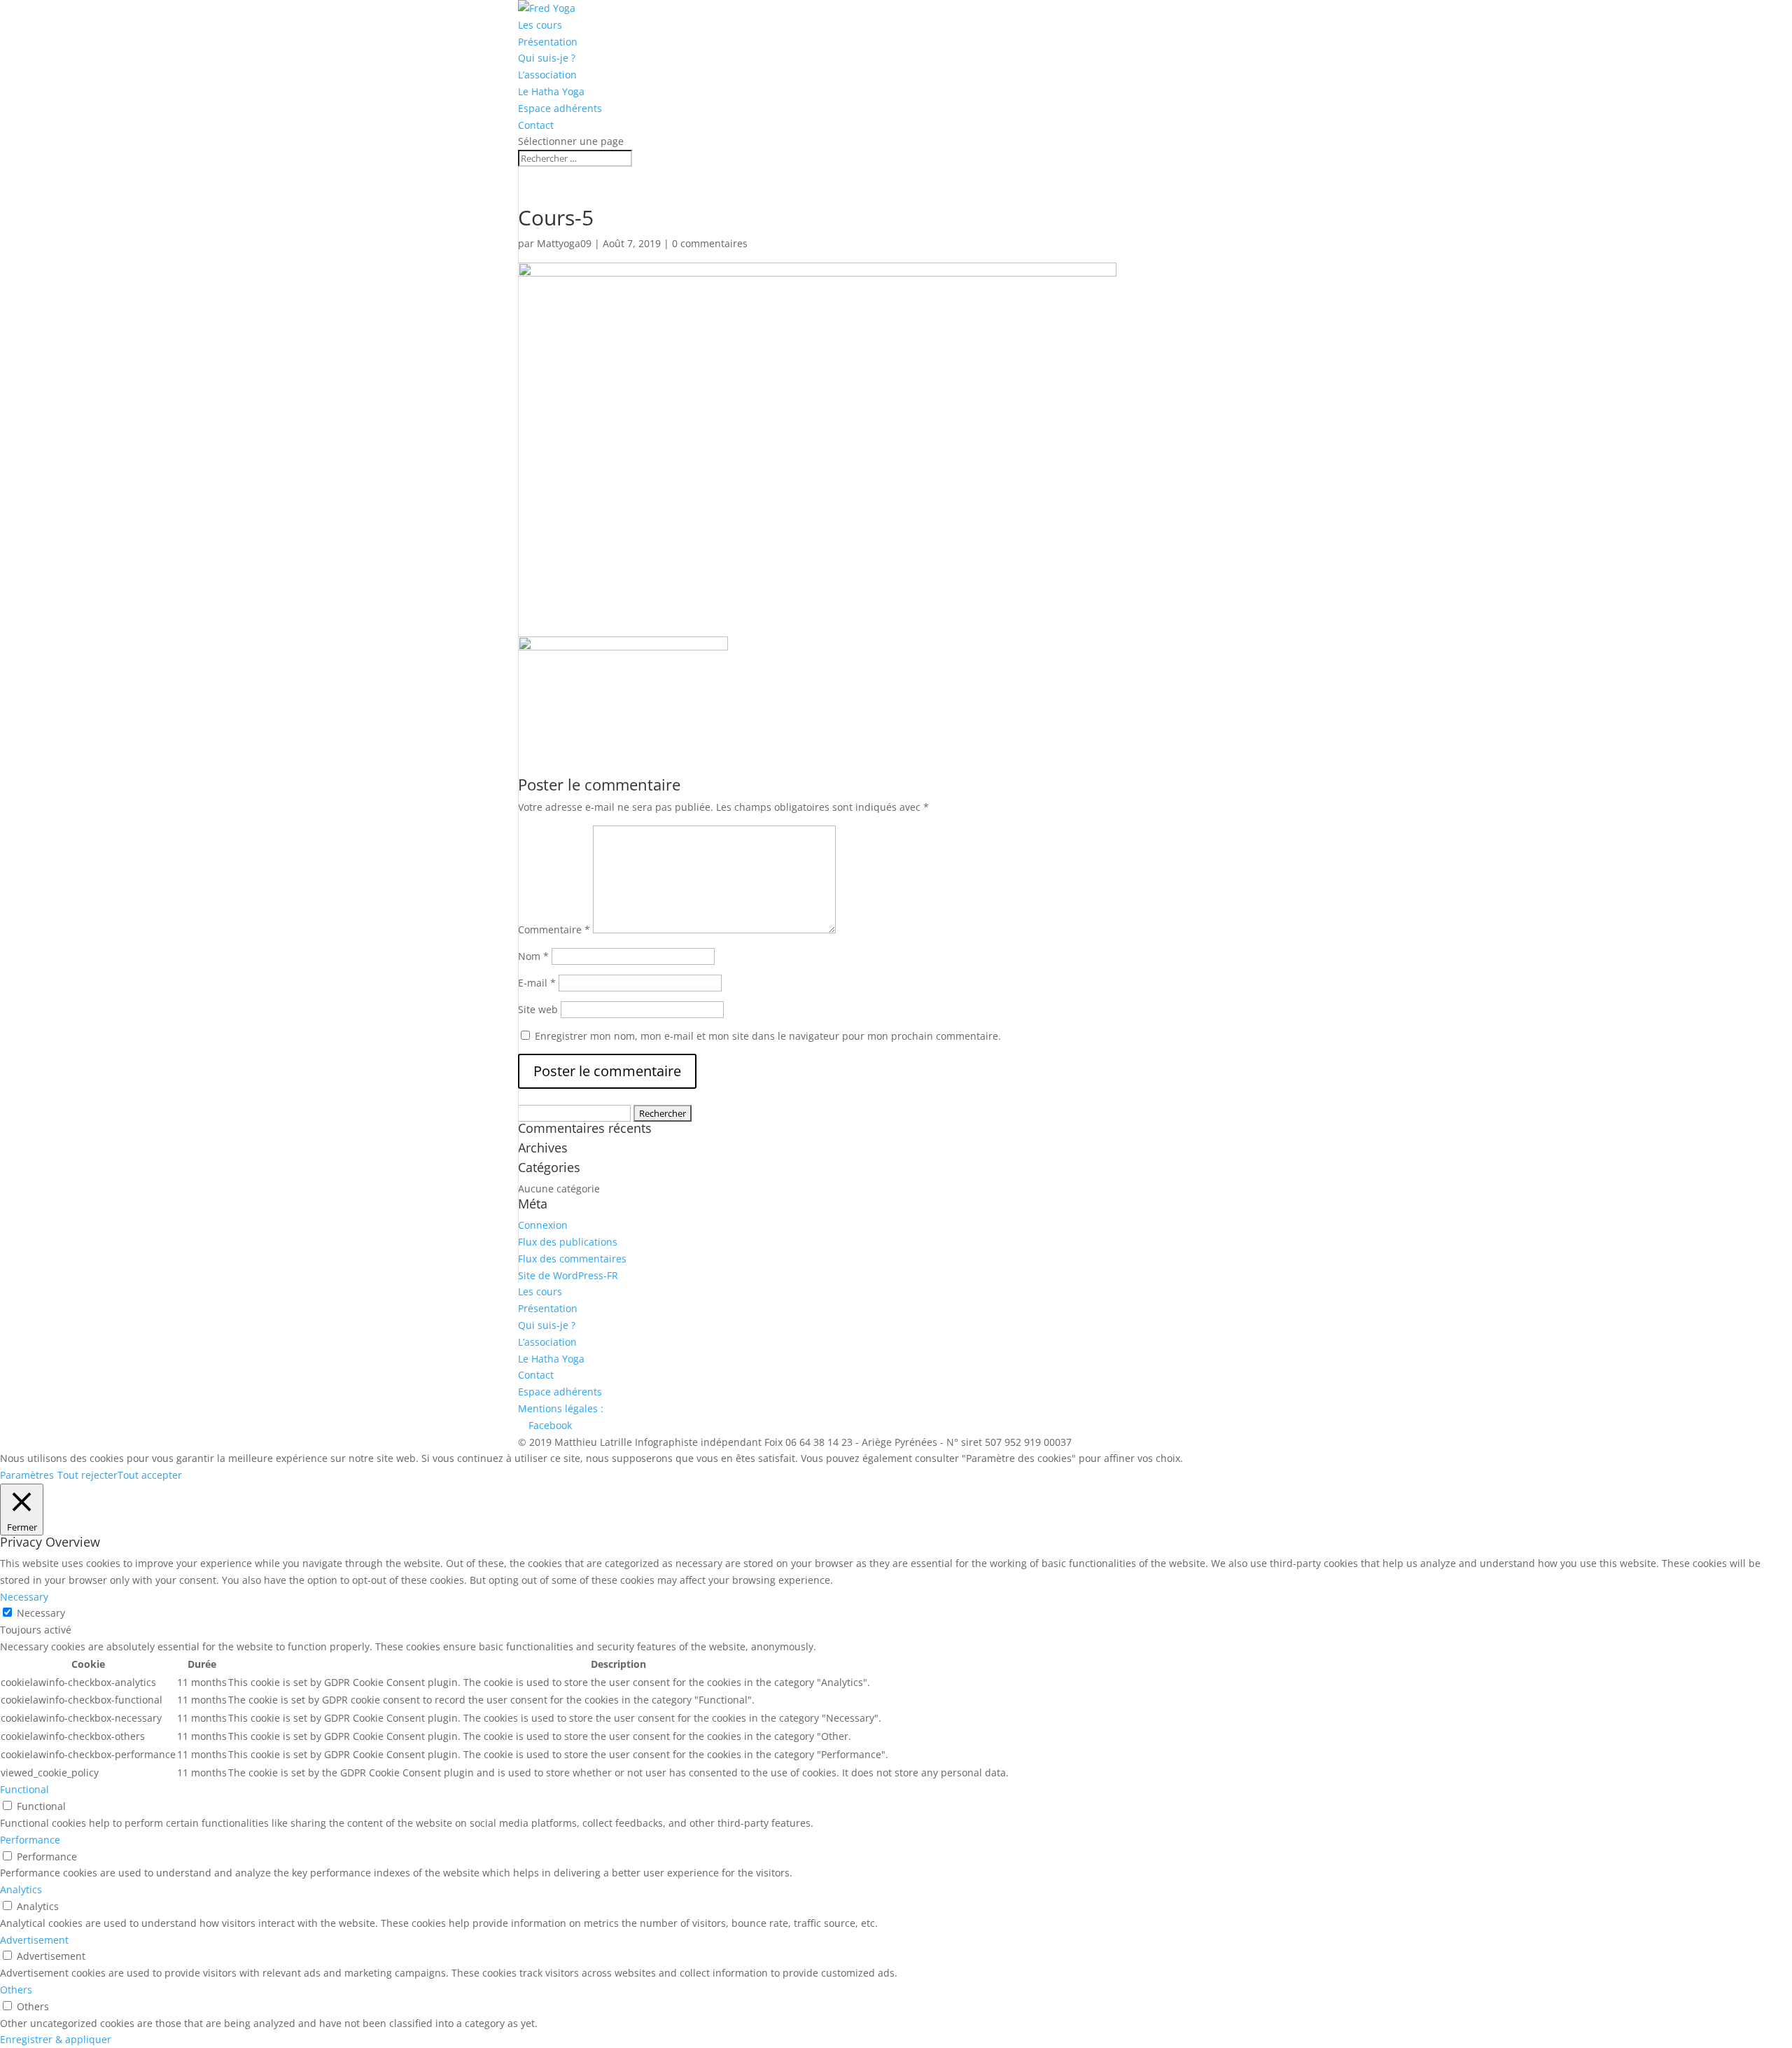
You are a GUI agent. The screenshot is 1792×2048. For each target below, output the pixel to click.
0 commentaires (710, 243)
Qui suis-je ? (547, 58)
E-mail (537, 983)
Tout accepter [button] (150, 1475)
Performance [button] (30, 1840)
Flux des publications (568, 1242)
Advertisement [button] (34, 1940)
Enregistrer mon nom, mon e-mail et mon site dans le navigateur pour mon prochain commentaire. (768, 1036)
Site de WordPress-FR (568, 1275)
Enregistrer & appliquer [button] (56, 2039)
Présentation (548, 42)
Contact (536, 125)
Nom (533, 956)
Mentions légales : (561, 1408)
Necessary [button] (24, 1597)
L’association (547, 75)
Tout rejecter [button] (87, 1475)
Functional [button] (24, 1789)
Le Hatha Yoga (551, 91)
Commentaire (554, 929)
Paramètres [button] (27, 1475)
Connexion (543, 1225)
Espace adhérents (560, 108)
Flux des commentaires (572, 1259)
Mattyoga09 (564, 243)
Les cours (540, 25)
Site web (538, 1009)
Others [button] (16, 1990)
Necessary (41, 1613)
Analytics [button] (21, 1889)
